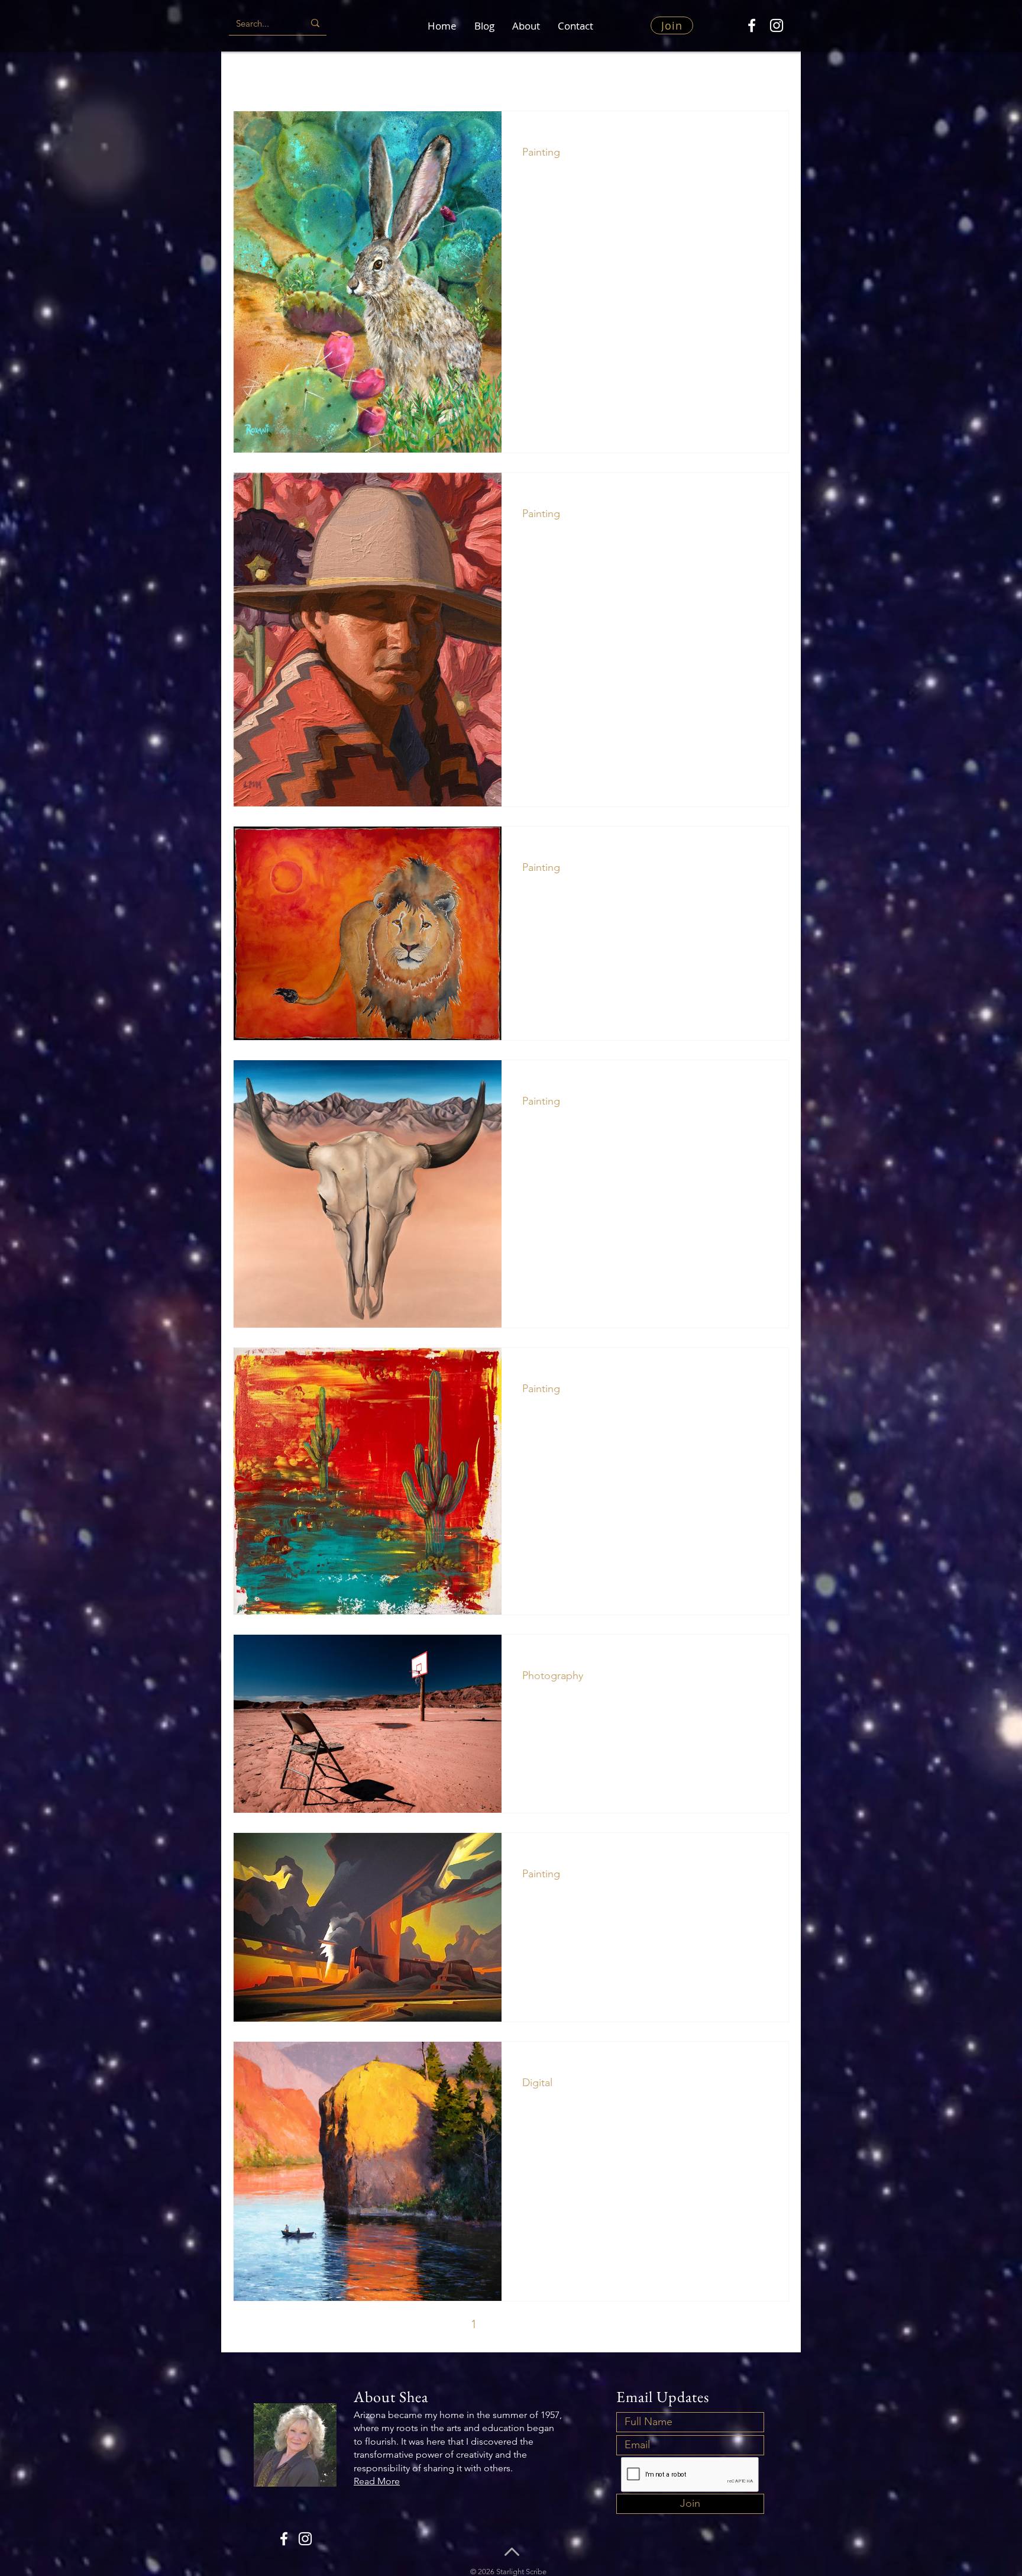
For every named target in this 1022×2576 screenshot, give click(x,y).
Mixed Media (505, 75)
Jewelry (696, 75)
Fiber (646, 75)
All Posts (251, 75)
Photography (584, 75)
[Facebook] (752, 25)
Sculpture (371, 75)
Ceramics (434, 75)
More (746, 75)
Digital (537, 2083)
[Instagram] (777, 25)
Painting (310, 75)
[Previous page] (449, 2324)
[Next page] (573, 2324)
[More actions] (765, 135)
